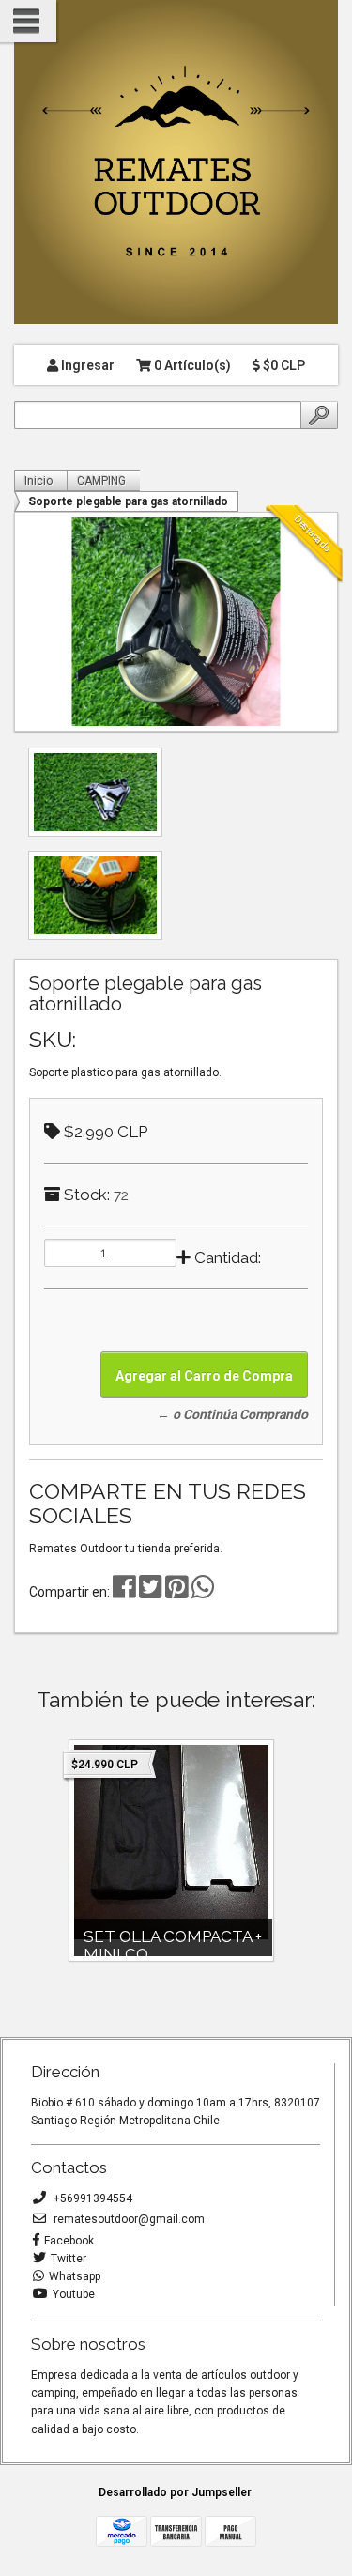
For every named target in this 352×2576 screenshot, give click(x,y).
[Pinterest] (177, 1592)
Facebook (69, 2241)
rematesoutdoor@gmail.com (128, 2219)
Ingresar (86, 365)
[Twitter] (152, 1592)
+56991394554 (92, 2198)
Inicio (38, 481)
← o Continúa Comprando (232, 1414)
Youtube (74, 2294)
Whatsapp (75, 2276)
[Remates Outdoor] (176, 163)
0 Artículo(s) (191, 365)
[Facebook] (124, 1592)
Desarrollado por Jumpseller (175, 2492)
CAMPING (101, 481)
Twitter (69, 2259)
